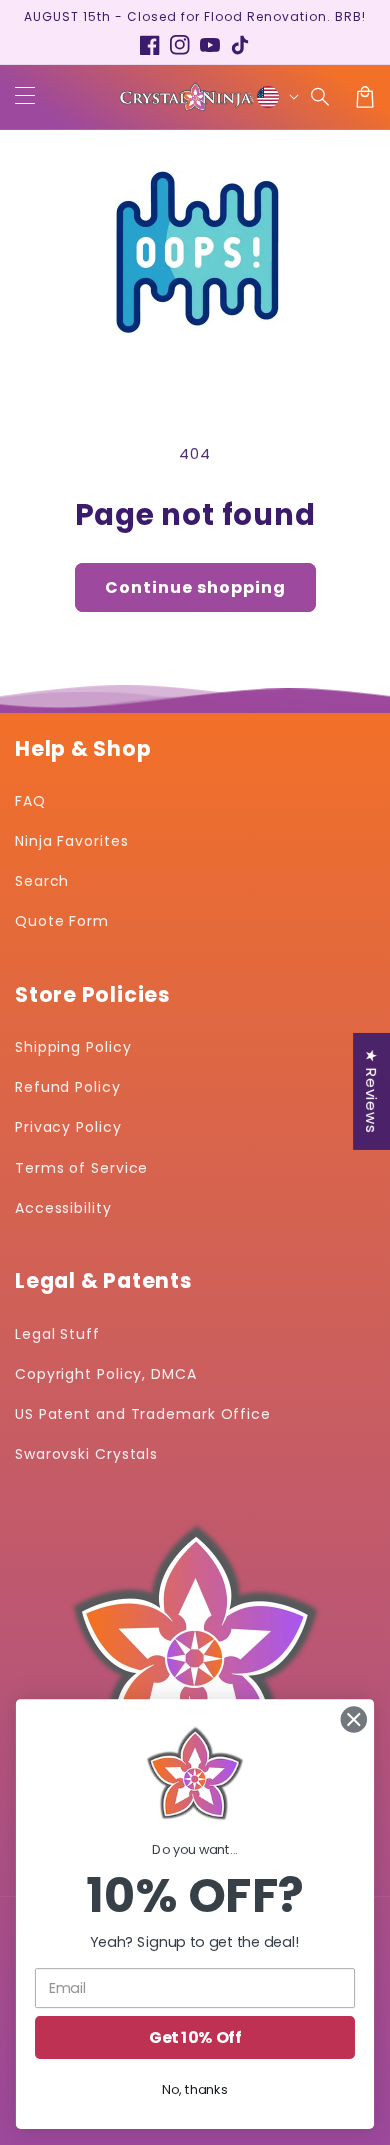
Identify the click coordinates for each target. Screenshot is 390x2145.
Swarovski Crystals (86, 1454)
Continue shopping (195, 587)
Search (42, 881)
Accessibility (63, 1208)
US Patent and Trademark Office (143, 1414)
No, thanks (194, 2090)
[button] (321, 97)
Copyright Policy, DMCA (106, 1374)
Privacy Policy (68, 1127)
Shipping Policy (73, 1047)
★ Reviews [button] (371, 1090)
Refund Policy (68, 1087)
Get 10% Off (195, 2037)
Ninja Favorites (72, 841)
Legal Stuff (57, 1334)
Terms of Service (81, 1168)
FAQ (30, 801)
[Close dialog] (354, 1720)
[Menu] (25, 97)
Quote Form (62, 921)
